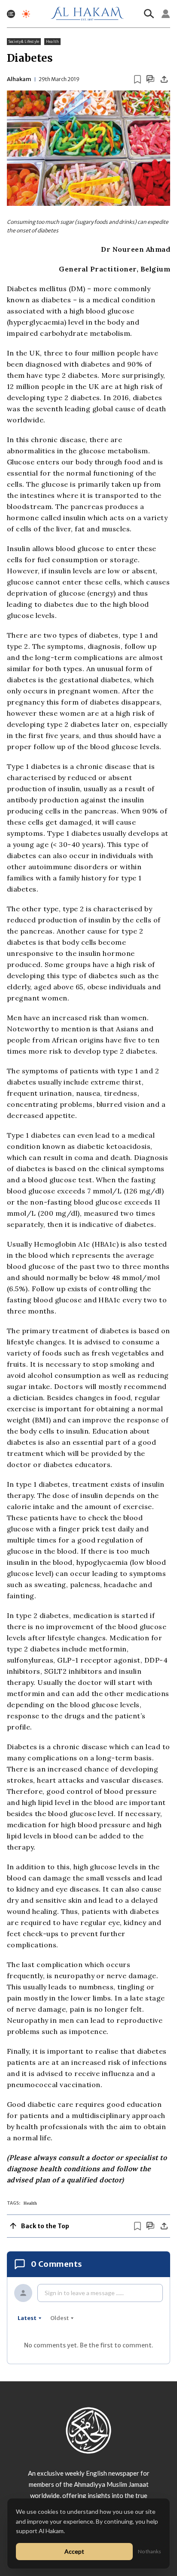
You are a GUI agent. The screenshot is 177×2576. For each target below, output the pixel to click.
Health (52, 42)
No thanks (150, 2551)
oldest (60, 2318)
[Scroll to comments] (150, 79)
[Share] (164, 79)
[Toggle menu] (11, 14)
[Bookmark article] (137, 79)
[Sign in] (166, 14)
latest (27, 2318)
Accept (74, 2551)
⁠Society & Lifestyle (24, 42)
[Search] (149, 14)
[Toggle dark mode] (26, 14)
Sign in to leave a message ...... (84, 2293)
